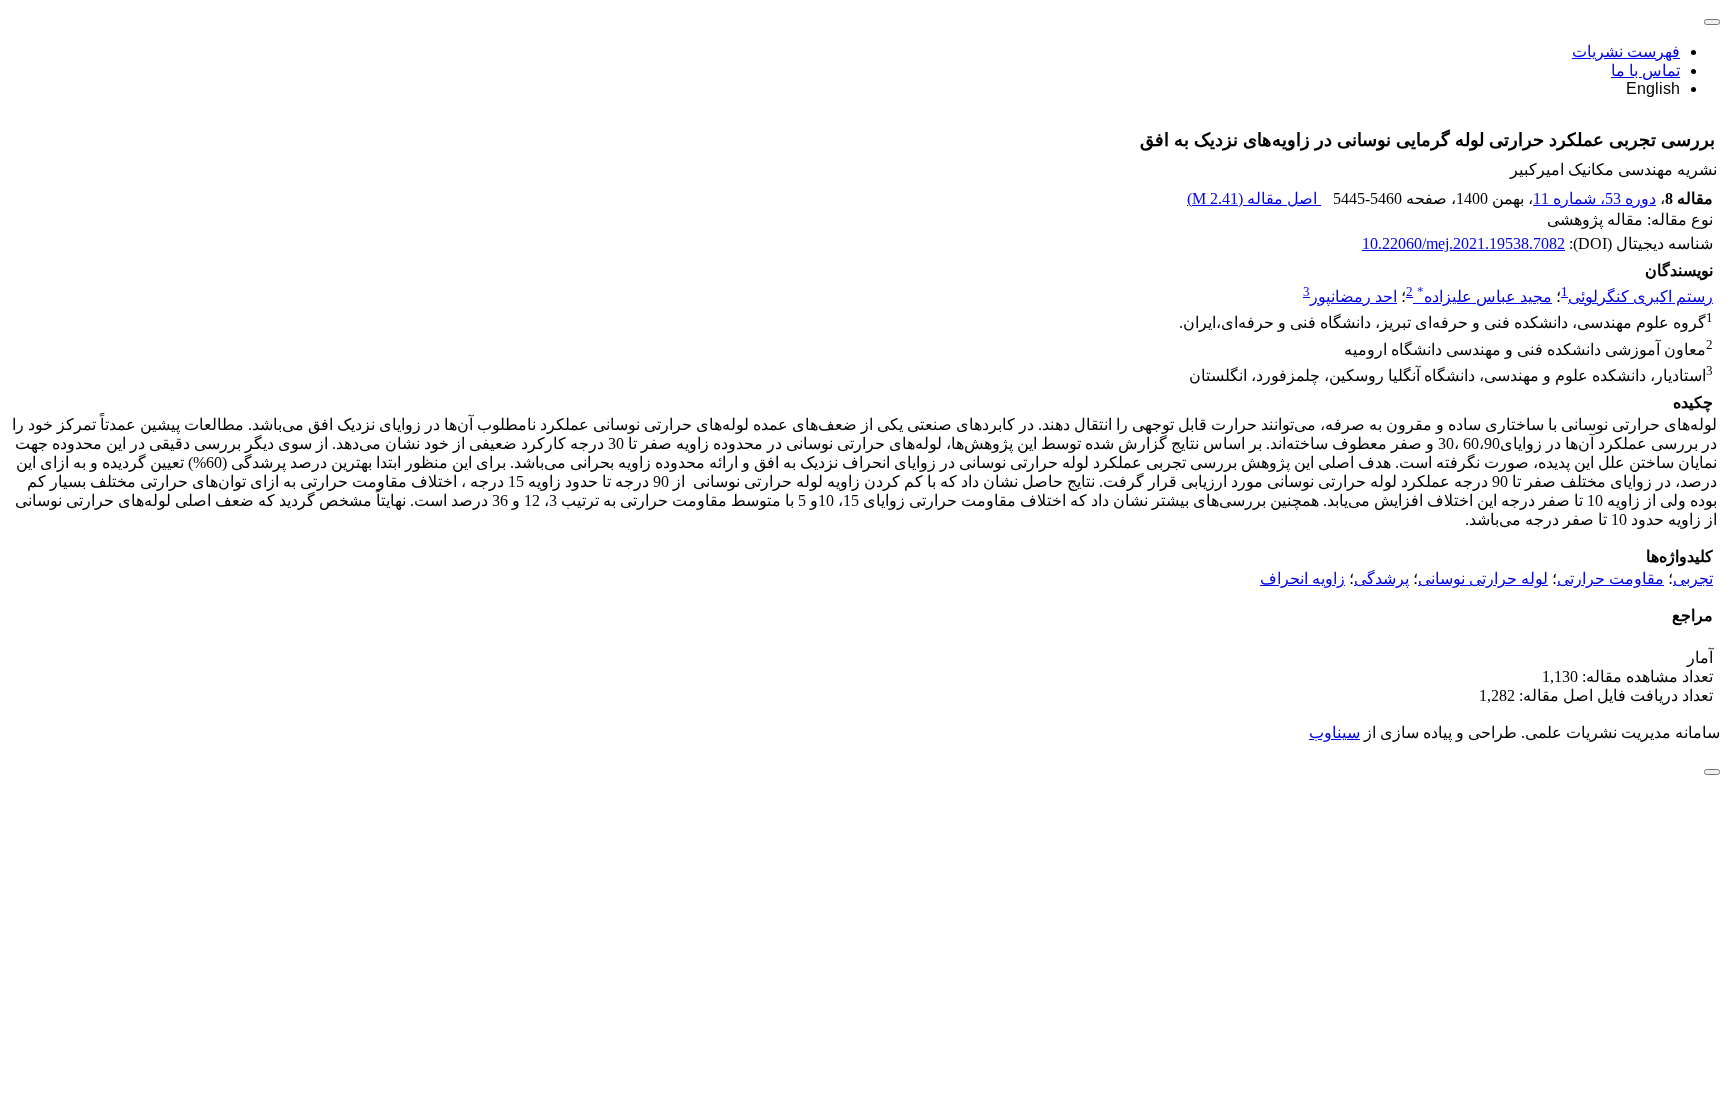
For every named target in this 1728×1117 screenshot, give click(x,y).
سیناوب (1334, 732)
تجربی (1693, 578)
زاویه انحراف (1302, 578)
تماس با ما (1645, 70)
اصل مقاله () (1254, 198)
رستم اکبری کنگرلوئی (1640, 296)
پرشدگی (1381, 578)
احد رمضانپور (1353, 296)
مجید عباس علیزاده (1484, 296)
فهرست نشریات (1626, 51)
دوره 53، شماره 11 (1594, 198)
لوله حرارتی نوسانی (1483, 578)
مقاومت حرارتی (1610, 578)
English (1653, 88)
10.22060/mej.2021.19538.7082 (1463, 243)
